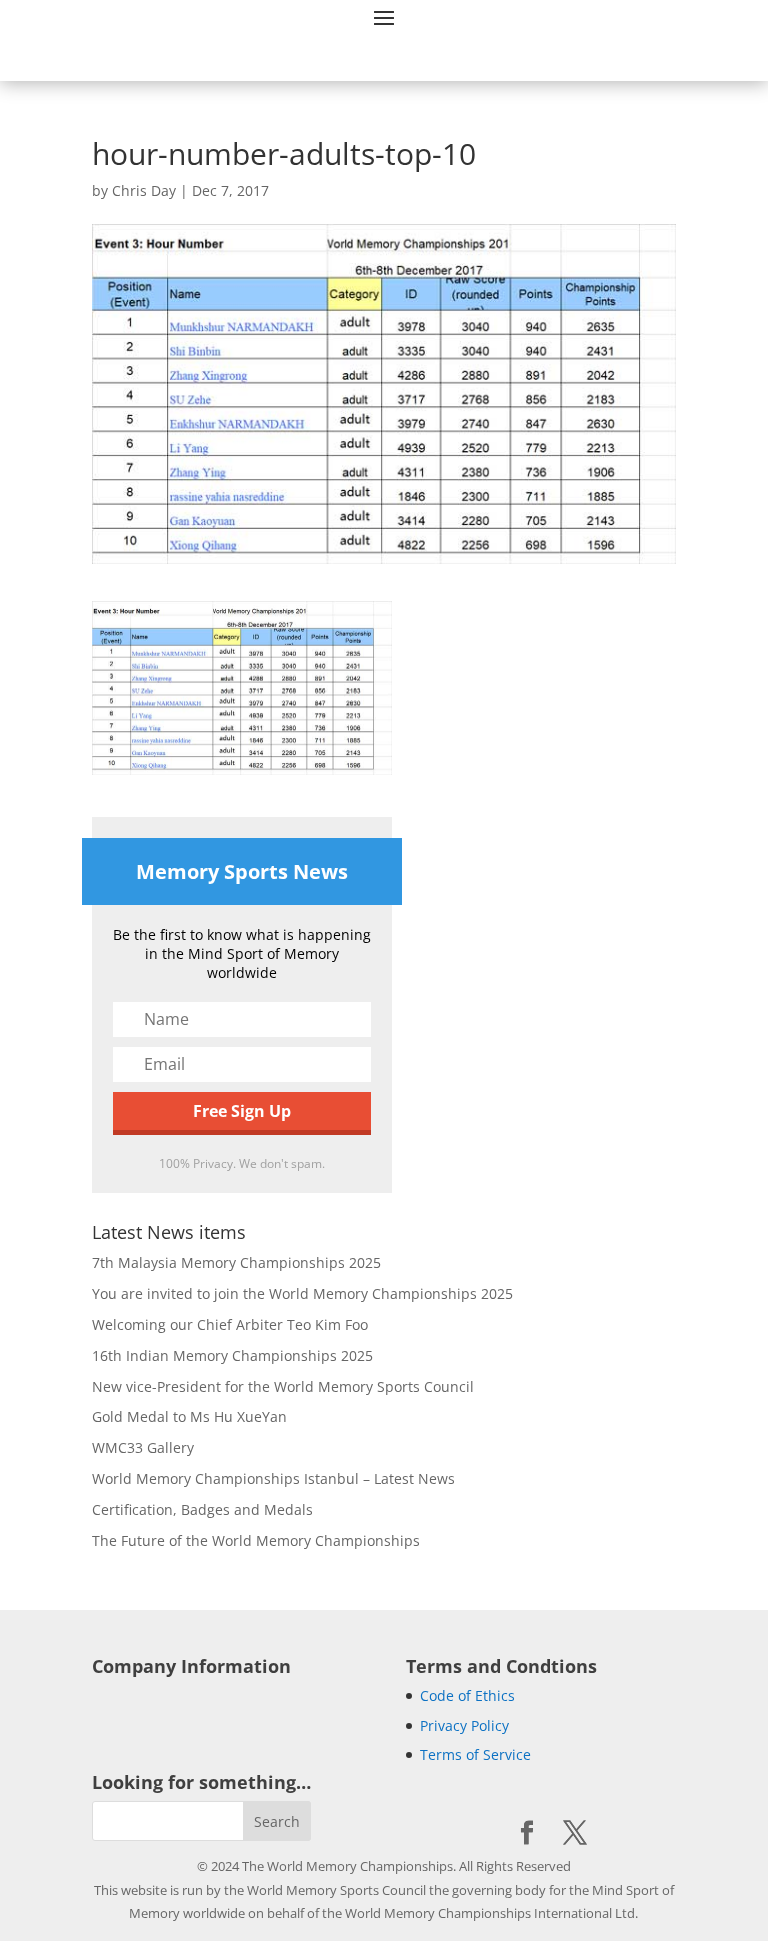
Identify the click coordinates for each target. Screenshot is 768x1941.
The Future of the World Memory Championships (256, 1540)
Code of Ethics (467, 1695)
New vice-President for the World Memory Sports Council (283, 1386)
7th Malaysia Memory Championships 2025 (236, 1262)
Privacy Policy (464, 1725)
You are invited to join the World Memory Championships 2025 (302, 1293)
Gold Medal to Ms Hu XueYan (189, 1416)
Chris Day (144, 190)
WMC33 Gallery (143, 1447)
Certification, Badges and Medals (202, 1509)
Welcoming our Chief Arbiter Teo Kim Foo (230, 1324)
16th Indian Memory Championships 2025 (232, 1355)
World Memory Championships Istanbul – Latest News (273, 1478)
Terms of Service (475, 1754)
